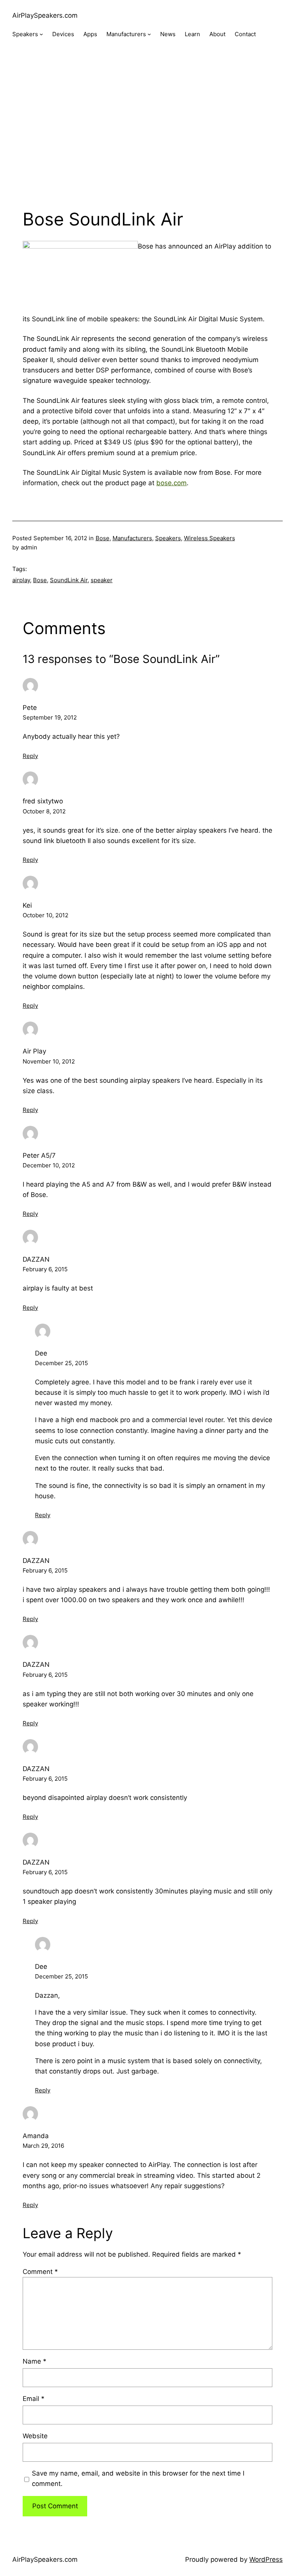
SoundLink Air (69, 580)
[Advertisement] (147, 131)
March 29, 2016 (43, 2146)
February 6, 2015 (45, 1269)
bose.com (172, 483)
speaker (102, 580)
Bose (103, 538)
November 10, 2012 (49, 1061)
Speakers (168, 538)
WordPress (266, 2559)
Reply (30, 756)
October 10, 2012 (46, 915)
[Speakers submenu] (41, 34)
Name (35, 2361)
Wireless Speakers (210, 538)
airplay (21, 580)
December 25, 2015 (61, 1363)
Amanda (36, 2136)
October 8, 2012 (44, 811)
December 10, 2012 (49, 1165)
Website (35, 2436)
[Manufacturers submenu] (149, 34)
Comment (40, 2272)
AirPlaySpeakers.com (45, 15)
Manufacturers (132, 538)
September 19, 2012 (50, 717)
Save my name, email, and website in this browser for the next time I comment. (138, 2478)
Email (34, 2399)
